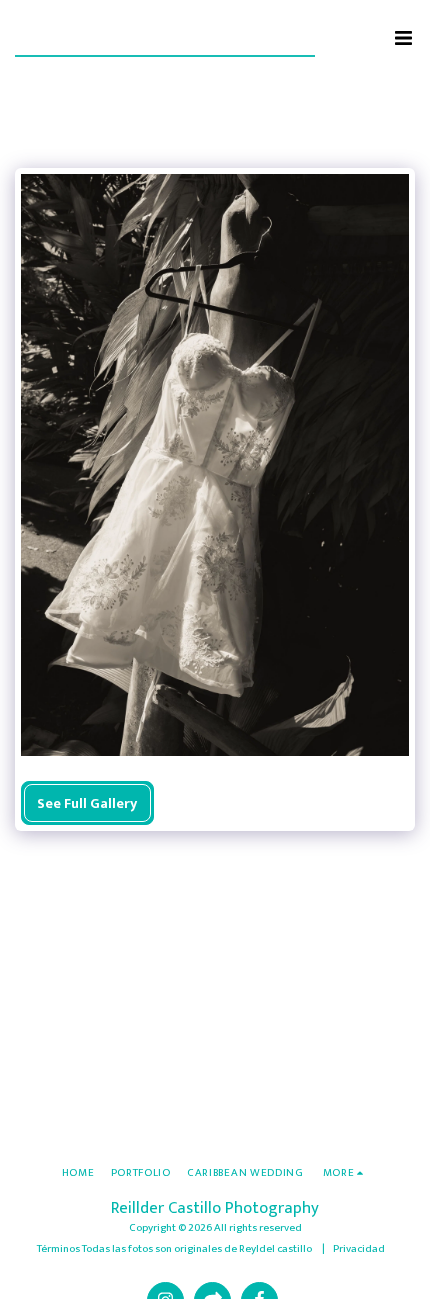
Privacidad (359, 1248)
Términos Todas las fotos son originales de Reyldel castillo (175, 1248)
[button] (403, 38)
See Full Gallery (87, 803)
